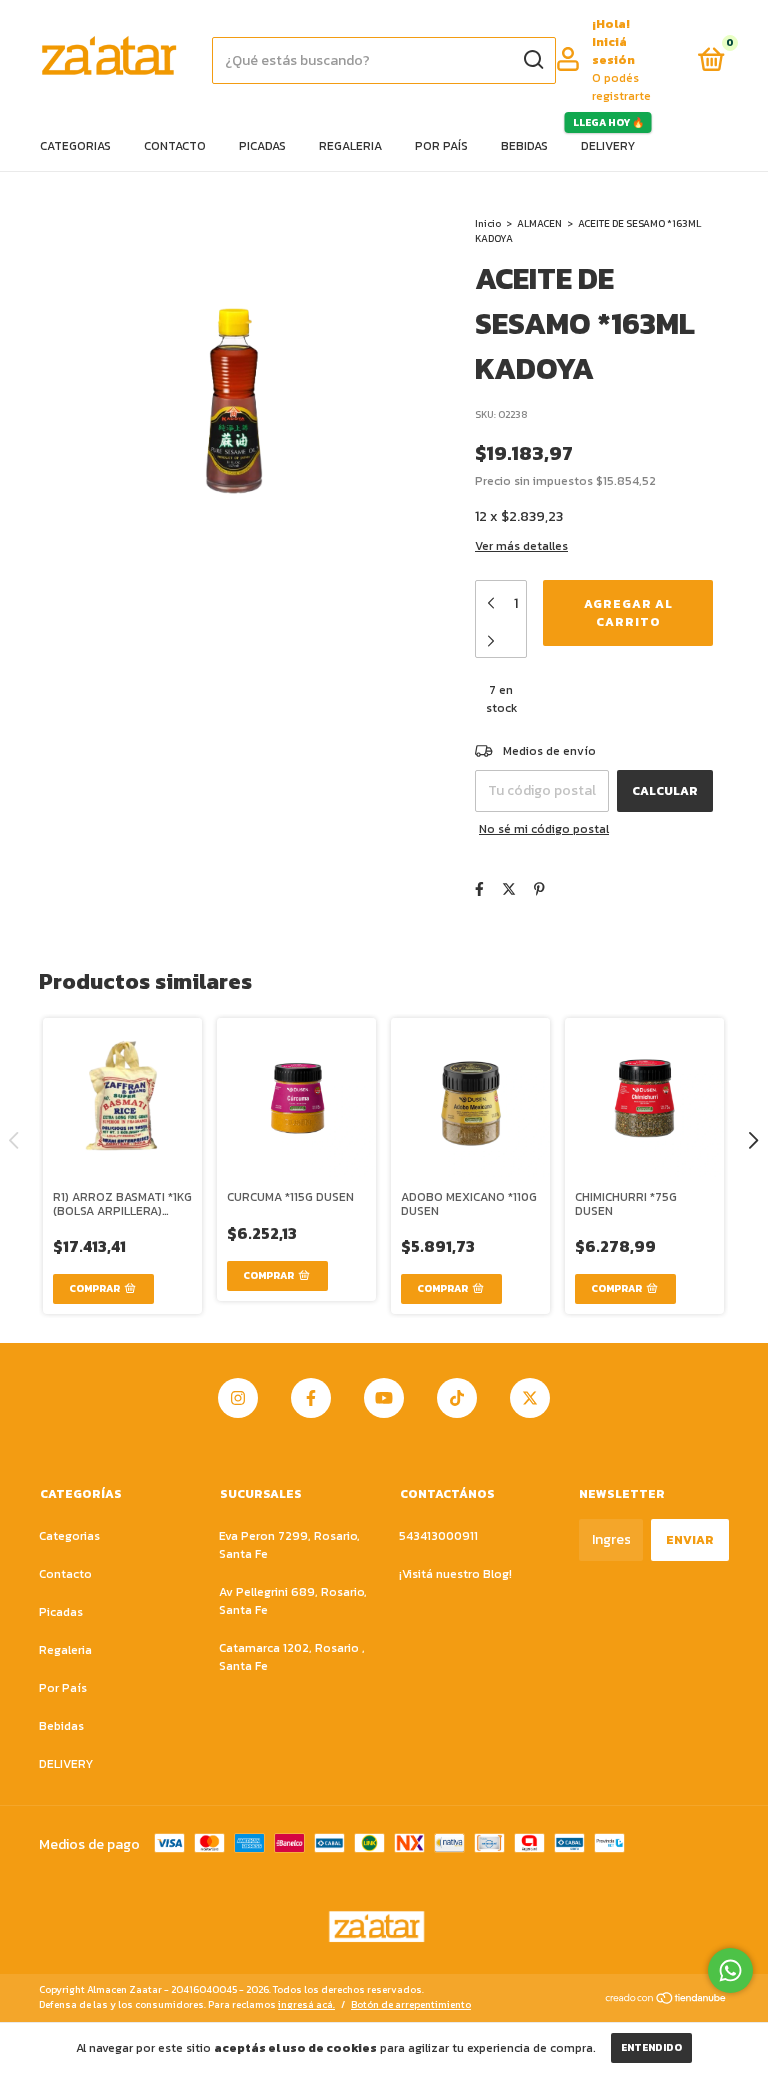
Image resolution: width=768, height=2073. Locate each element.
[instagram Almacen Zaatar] (238, 1398)
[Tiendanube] (666, 1999)
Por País (441, 146)
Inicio (488, 223)
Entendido (651, 2047)
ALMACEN (539, 223)
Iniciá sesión (613, 51)
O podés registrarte (621, 87)
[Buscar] (532, 60)
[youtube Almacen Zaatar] (384, 1398)
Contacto (175, 146)
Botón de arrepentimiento (411, 2004)
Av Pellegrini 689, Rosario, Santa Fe (293, 1601)
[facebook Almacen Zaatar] (311, 1398)
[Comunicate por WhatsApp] (730, 1970)
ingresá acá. (306, 2004)
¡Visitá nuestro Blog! (455, 1574)
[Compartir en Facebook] (479, 889)
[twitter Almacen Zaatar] (530, 1398)
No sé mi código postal (544, 829)
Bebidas (524, 146)
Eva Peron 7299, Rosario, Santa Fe (289, 1545)
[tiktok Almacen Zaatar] (457, 1398)
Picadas (262, 146)
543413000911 (438, 1536)
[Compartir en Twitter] (509, 889)
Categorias (75, 146)
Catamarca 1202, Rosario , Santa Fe (292, 1657)
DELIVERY (608, 146)
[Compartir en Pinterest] (539, 889)
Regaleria (350, 146)
